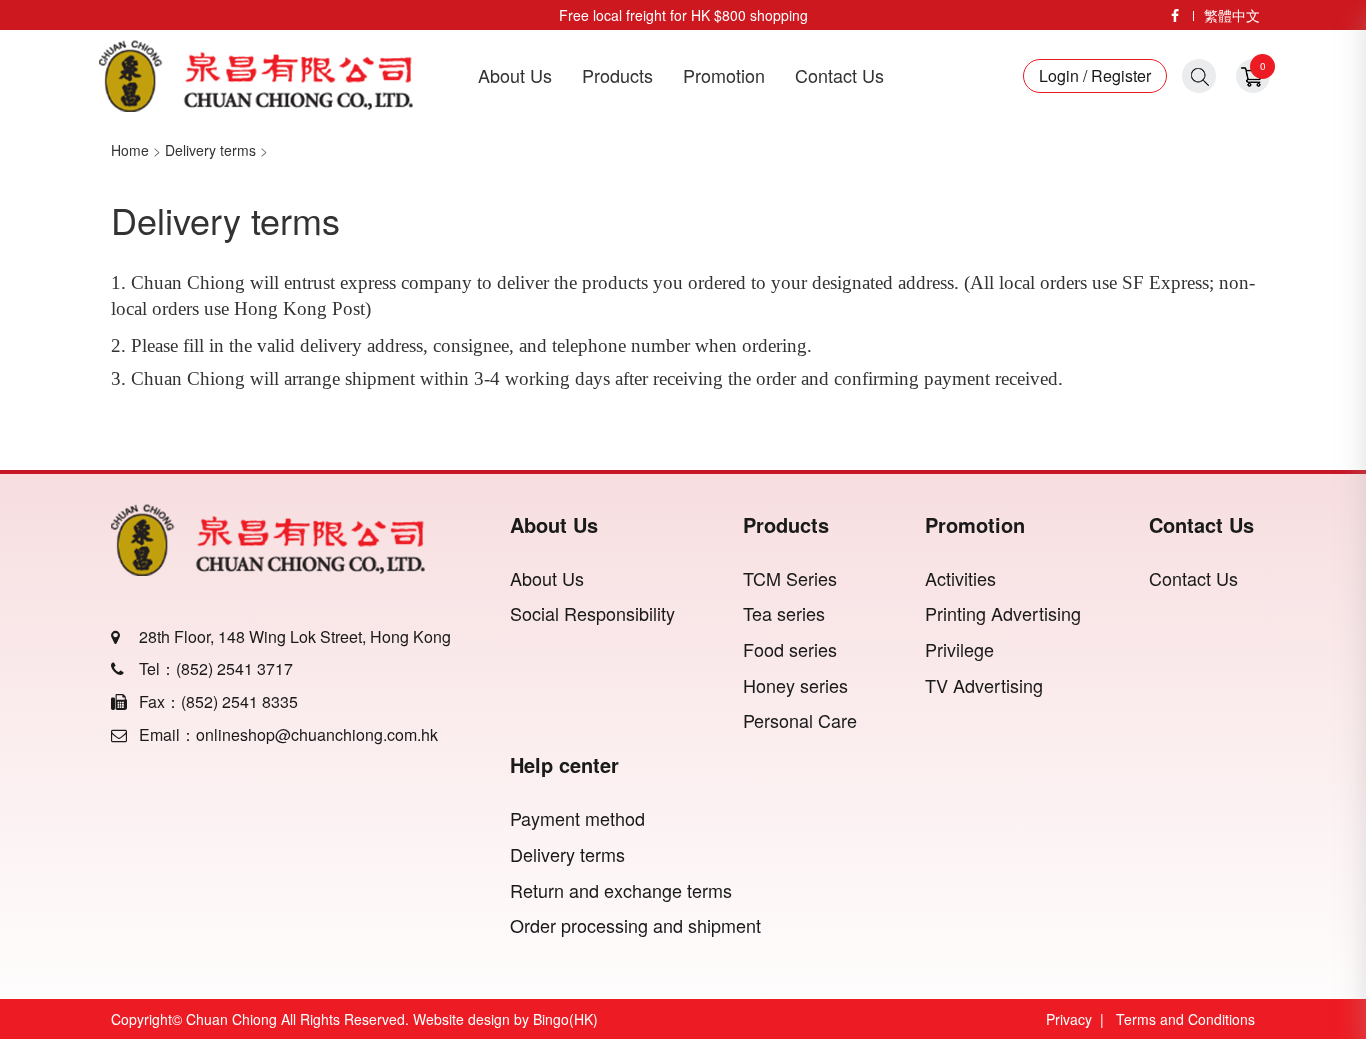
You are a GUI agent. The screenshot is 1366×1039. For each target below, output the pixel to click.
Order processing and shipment (635, 925)
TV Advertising (984, 685)
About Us (515, 75)
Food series (790, 649)
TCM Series (790, 578)
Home (130, 150)
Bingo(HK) (565, 1019)
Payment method (577, 818)
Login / (1063, 76)
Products (617, 75)
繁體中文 (1232, 15)
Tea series (784, 613)
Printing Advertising (1003, 613)
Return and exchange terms (621, 890)
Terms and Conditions (1185, 1019)
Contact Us (839, 75)
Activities (960, 578)
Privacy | (1079, 1019)
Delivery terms (210, 150)
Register (1119, 76)
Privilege (959, 649)
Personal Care (800, 720)
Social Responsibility (592, 613)
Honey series (795, 685)
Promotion (724, 75)
